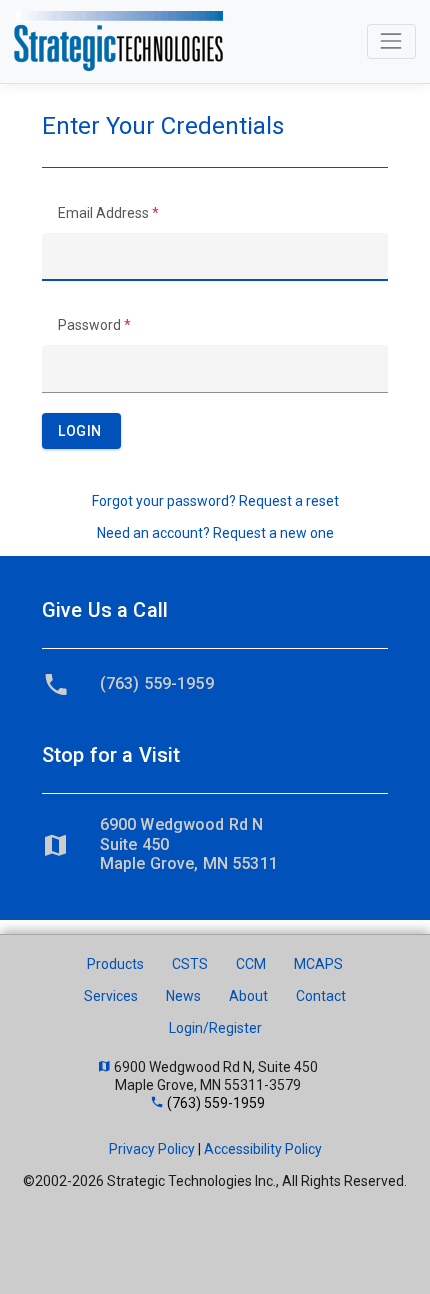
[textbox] (215, 257)
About (248, 996)
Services (111, 996)
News (183, 996)
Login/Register (215, 1028)
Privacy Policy (152, 1149)
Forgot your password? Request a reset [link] (215, 501)
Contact (321, 996)
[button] (81, 431)
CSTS (190, 964)
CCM (251, 964)
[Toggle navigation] (391, 41)
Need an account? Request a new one (215, 533)
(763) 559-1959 (157, 683)
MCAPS (318, 964)
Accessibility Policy (263, 1149)
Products (115, 964)
